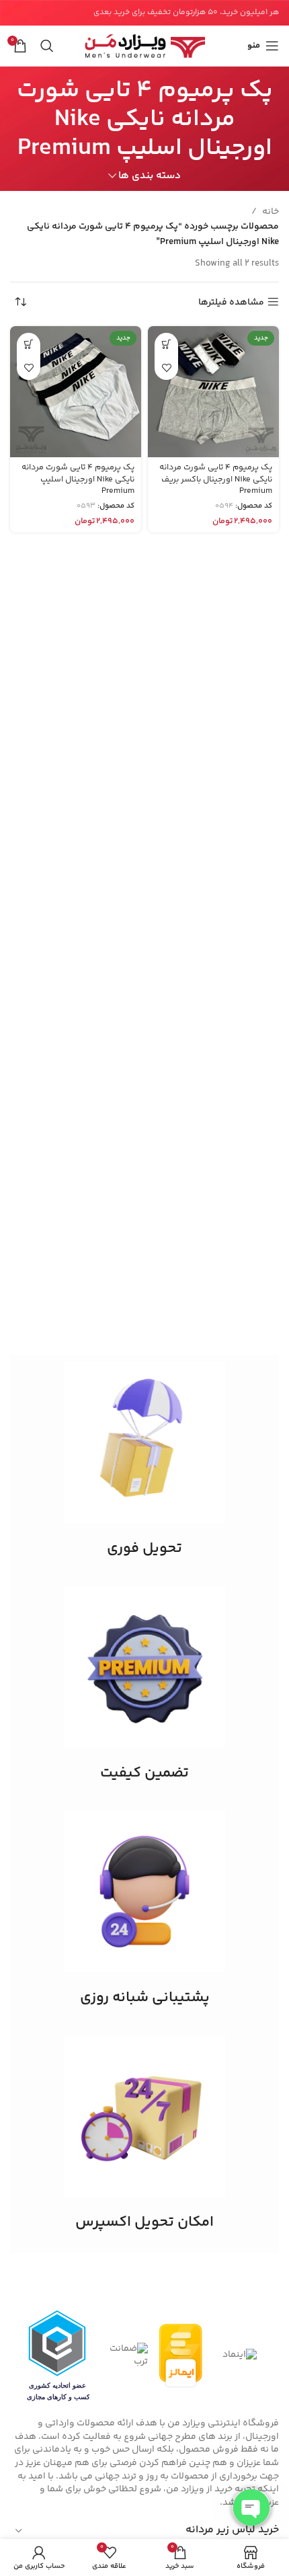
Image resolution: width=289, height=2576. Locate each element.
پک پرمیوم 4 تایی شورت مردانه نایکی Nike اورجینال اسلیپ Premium (78, 479)
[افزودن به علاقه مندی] (166, 368)
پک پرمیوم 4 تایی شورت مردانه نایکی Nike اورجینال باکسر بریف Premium (216, 479)
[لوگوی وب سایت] (145, 46)
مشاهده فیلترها (231, 302)
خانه (271, 212)
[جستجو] (47, 46)
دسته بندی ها (150, 176)
